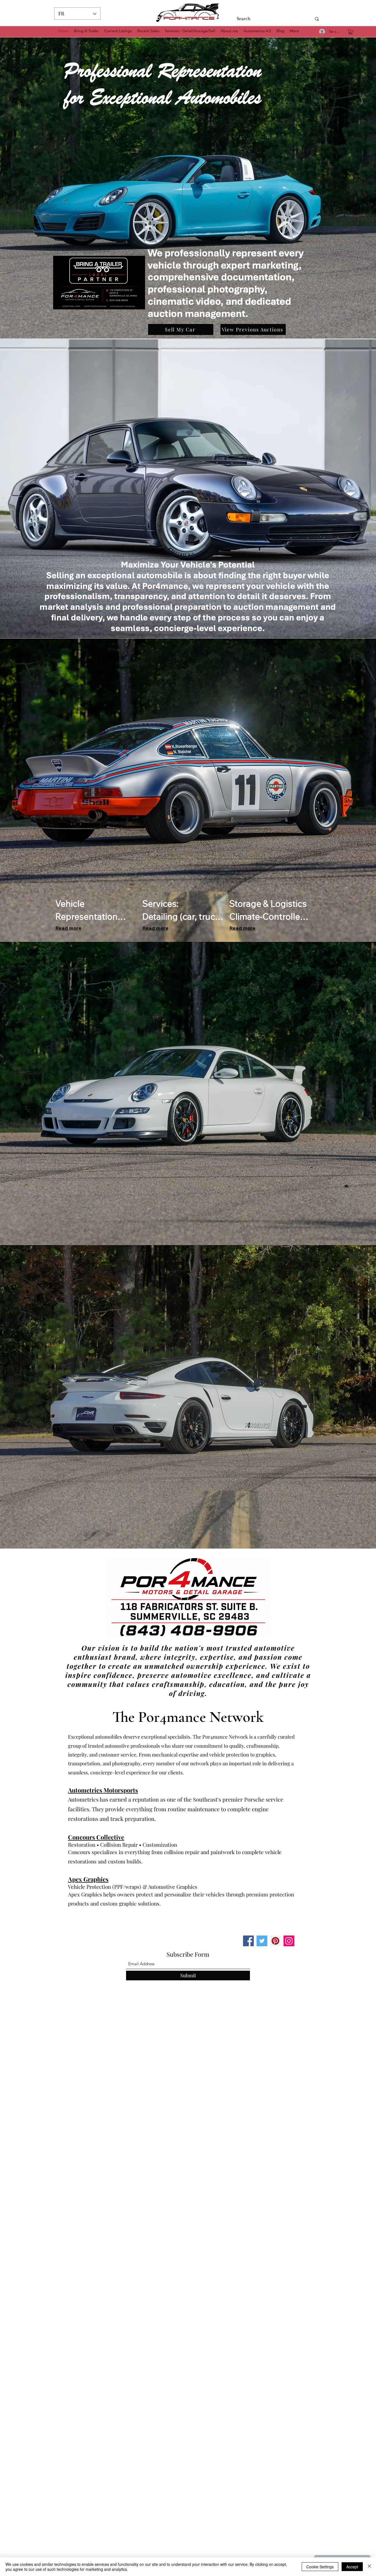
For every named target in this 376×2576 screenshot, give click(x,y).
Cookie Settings (320, 2567)
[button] (351, 32)
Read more (68, 928)
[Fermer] (369, 2567)
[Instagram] (289, 1941)
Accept (352, 2567)
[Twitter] (262, 1941)
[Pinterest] (275, 1941)
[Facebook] (248, 1941)
